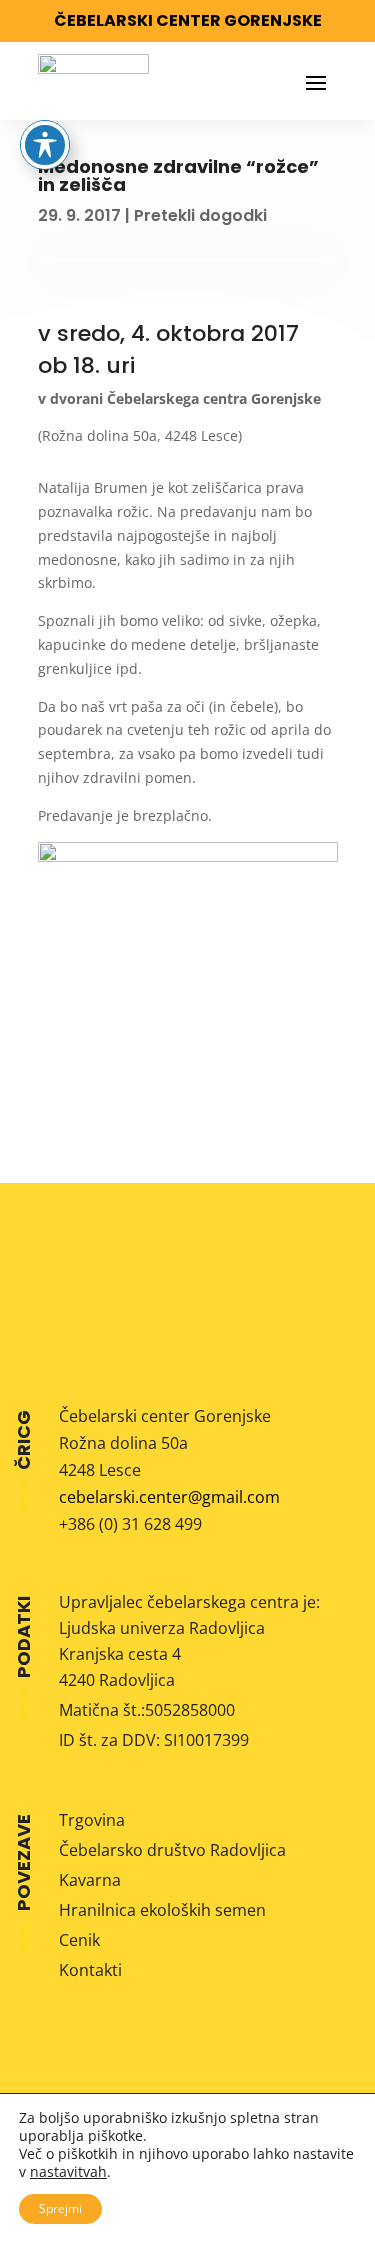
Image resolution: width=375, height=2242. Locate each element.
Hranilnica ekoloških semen (162, 1910)
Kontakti (90, 1970)
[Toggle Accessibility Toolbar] (45, 145)
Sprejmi (60, 2208)
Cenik (79, 1940)
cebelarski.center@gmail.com (169, 1497)
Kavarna (90, 1880)
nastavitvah (68, 2172)
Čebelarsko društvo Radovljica (172, 1850)
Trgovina (92, 1820)
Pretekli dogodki (200, 215)
